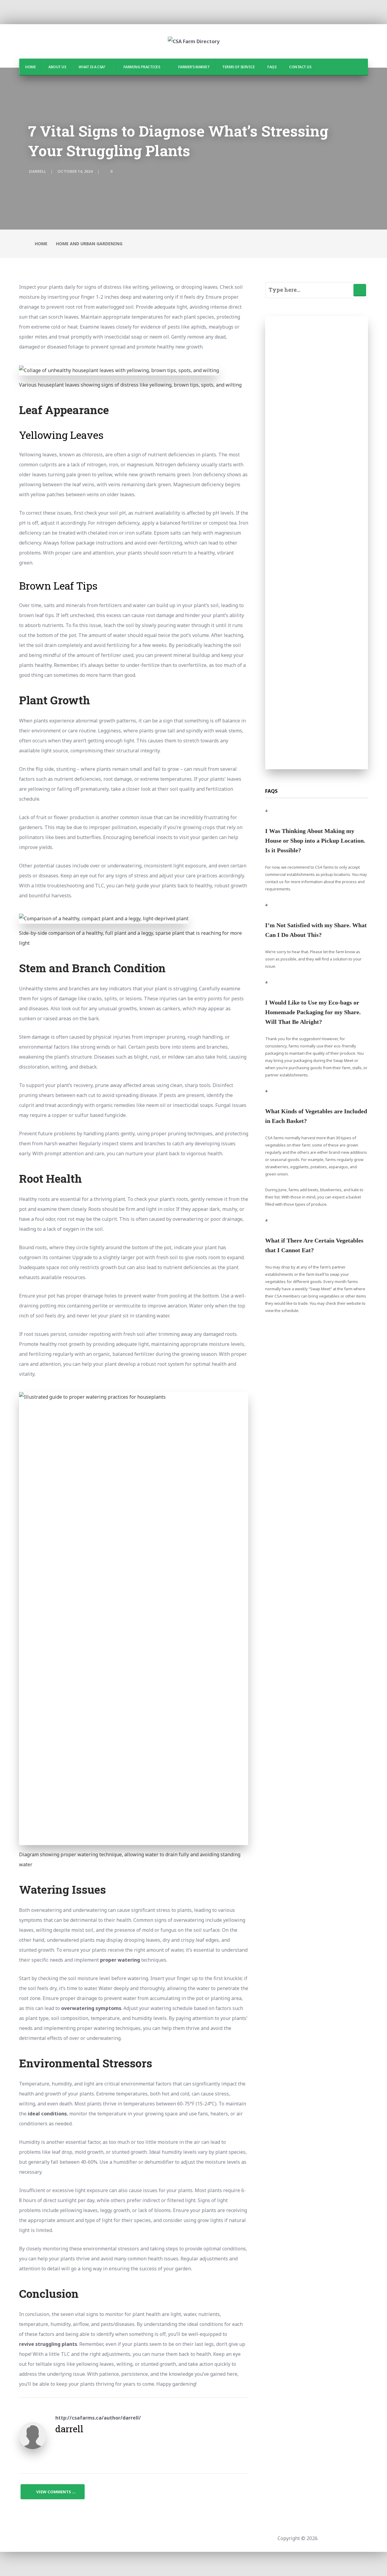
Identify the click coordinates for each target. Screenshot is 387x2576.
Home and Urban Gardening (89, 244)
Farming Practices (142, 67)
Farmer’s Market (194, 67)
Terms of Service (238, 67)
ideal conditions (47, 2114)
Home (30, 67)
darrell (37, 171)
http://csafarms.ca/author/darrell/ (98, 2418)
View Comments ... (56, 2492)
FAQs (272, 67)
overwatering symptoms (91, 2008)
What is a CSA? (92, 67)
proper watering (120, 1960)
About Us (57, 67)
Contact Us (300, 67)
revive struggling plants (48, 2344)
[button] (317, 831)
